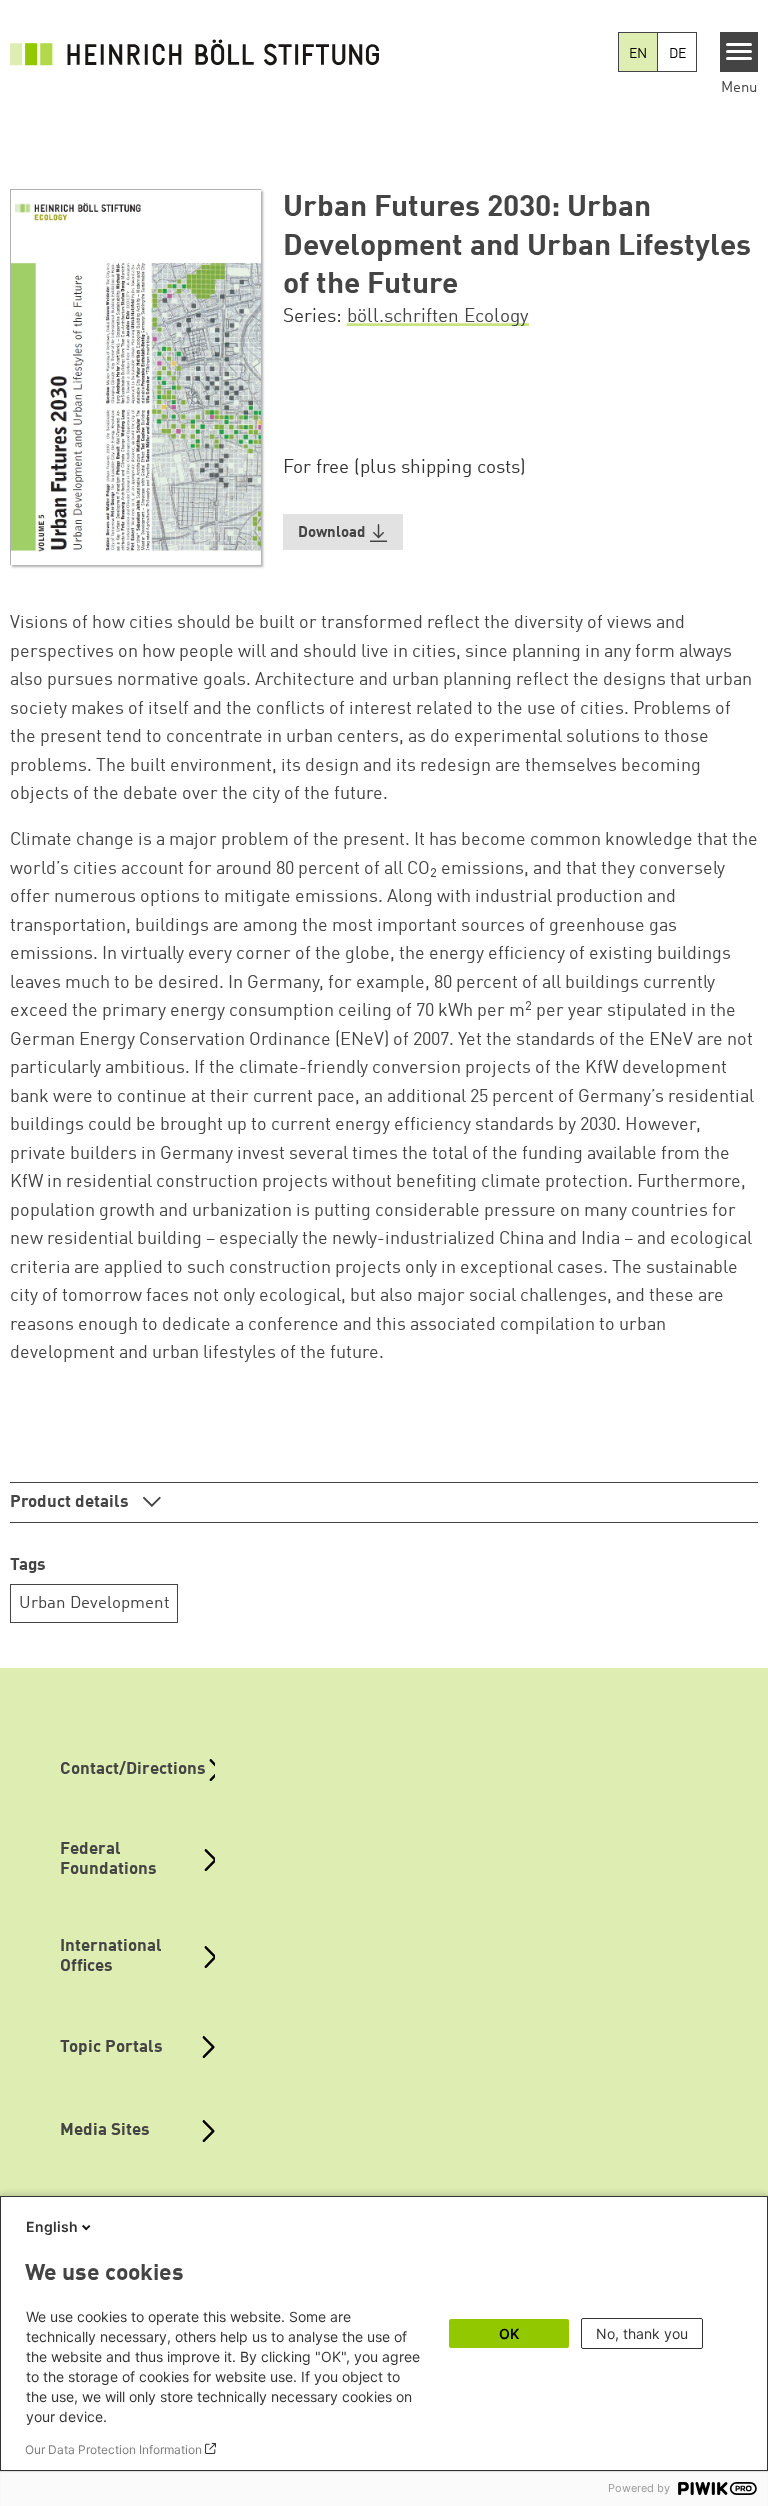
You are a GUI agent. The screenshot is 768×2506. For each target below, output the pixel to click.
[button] (343, 532)
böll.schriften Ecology (438, 317)
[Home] (200, 52)
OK (509, 2333)
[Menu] (739, 52)
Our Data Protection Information (113, 2449)
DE (677, 54)
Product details (71, 1502)
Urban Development (94, 1603)
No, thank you (642, 2333)
